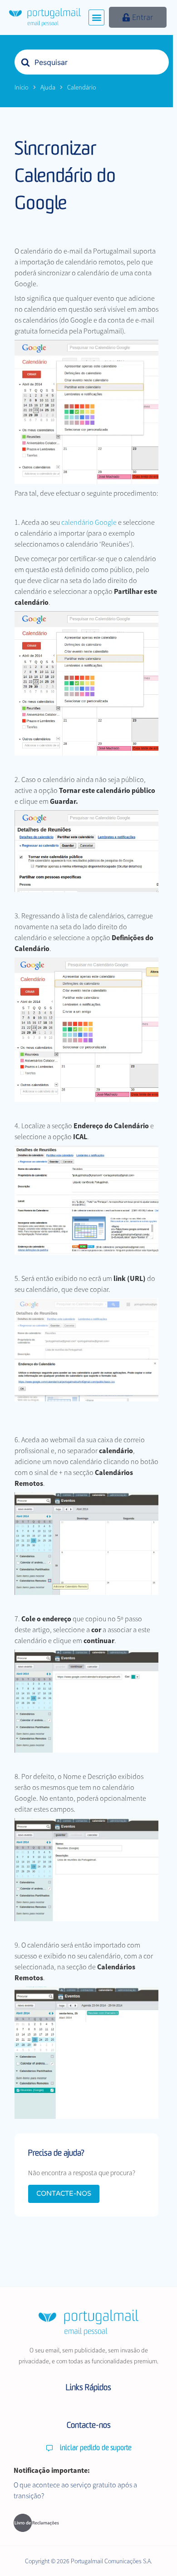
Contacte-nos (64, 2193)
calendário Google (89, 522)
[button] (96, 17)
